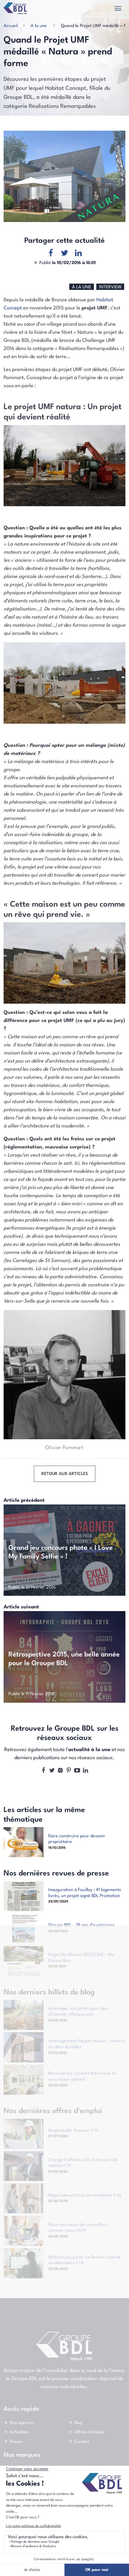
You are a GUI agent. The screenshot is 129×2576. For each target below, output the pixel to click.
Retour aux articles (65, 1474)
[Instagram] (60, 1771)
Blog (78, 2423)
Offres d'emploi (89, 2432)
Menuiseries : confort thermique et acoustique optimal (82, 2076)
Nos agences (22, 2423)
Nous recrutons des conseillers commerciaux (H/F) (78, 2228)
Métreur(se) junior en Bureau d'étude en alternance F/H (85, 2260)
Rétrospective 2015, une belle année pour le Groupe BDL (64, 1659)
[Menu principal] (118, 9)
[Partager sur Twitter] (64, 253)
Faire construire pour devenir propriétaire (77, 1839)
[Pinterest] (69, 1771)
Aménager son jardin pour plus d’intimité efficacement (78, 2012)
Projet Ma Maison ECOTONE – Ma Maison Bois (81, 1958)
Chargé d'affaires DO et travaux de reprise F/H (83, 2163)
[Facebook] (43, 1771)
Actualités (19, 2432)
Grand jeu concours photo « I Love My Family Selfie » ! (61, 1552)
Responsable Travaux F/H (73, 2130)
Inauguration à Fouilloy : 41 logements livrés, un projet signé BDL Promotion (85, 1893)
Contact (82, 2442)
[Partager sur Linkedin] (78, 253)
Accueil (11, 26)
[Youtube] (77, 1771)
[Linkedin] (85, 1771)
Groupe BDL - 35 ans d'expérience (82, 1925)
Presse (16, 2442)
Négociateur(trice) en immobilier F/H (85, 2195)
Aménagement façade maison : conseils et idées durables (87, 2044)
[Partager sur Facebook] (51, 253)
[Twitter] (52, 1771)
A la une (39, 26)
